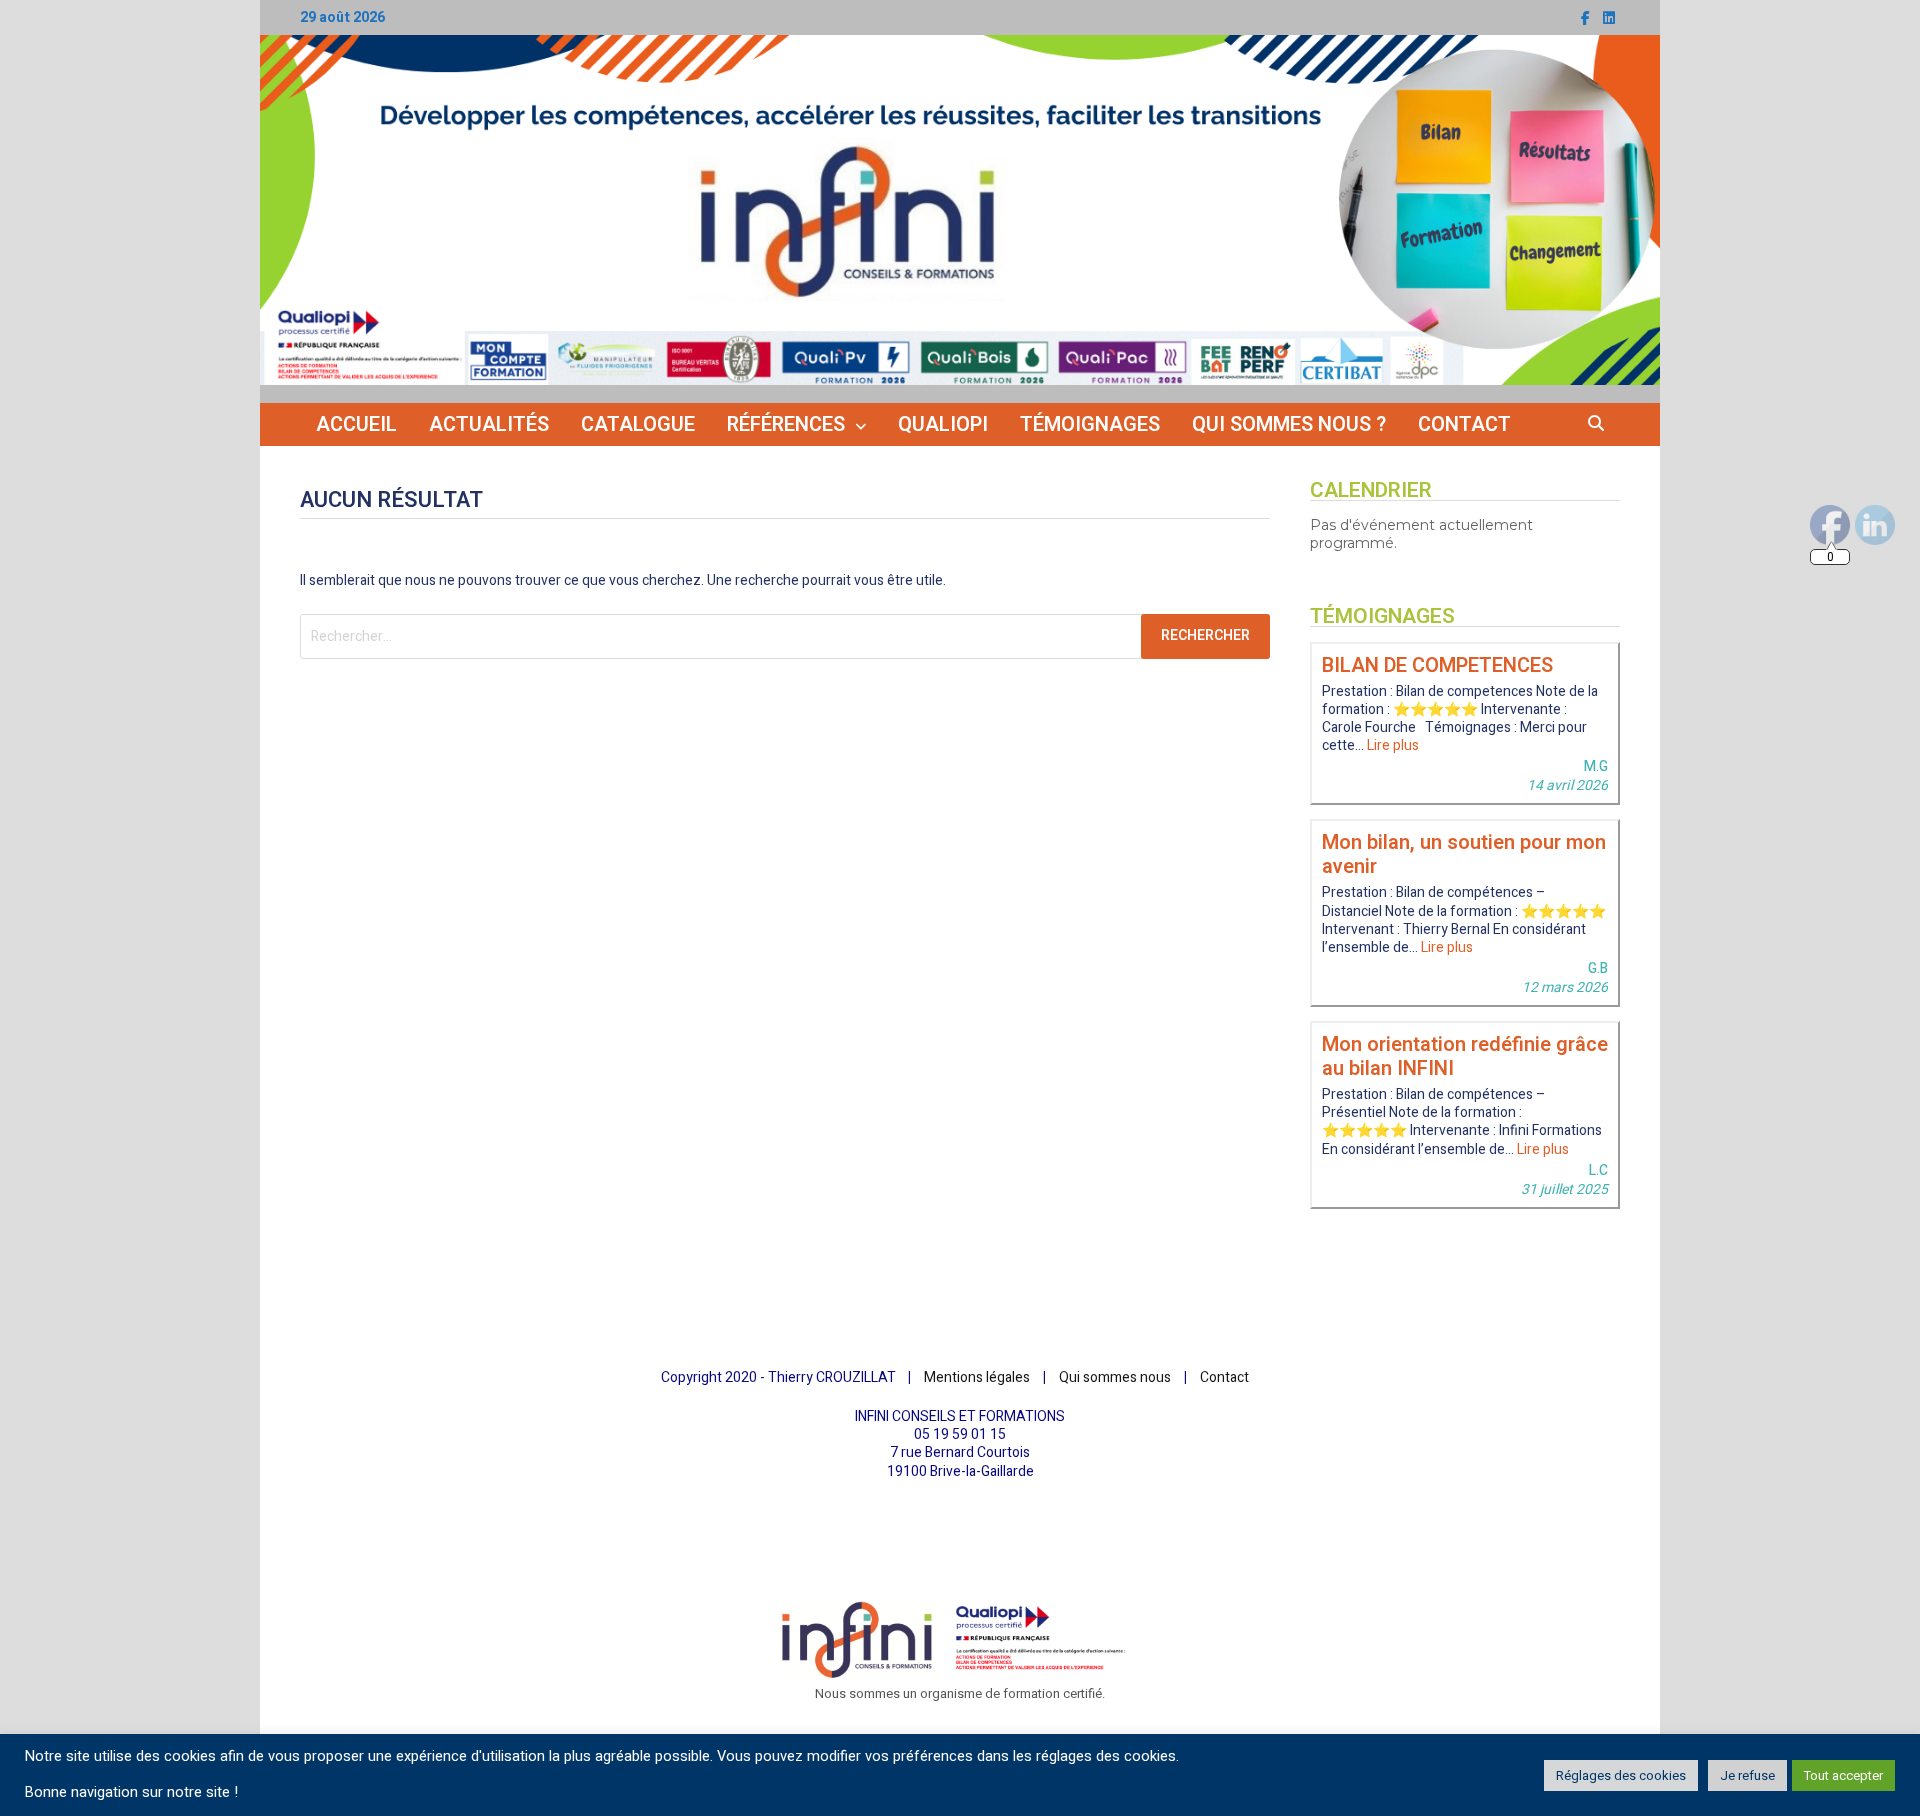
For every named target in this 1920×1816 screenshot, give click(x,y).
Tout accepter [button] (1843, 1775)
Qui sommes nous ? (1289, 424)
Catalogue (638, 424)
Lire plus (1393, 745)
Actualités (489, 424)
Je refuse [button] (1747, 1775)
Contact (1464, 424)
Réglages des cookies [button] (1621, 1775)
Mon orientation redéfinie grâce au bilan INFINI (1465, 1056)
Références (786, 424)
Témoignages (1090, 424)
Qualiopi (943, 424)
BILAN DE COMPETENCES (1437, 665)
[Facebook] (1587, 18)
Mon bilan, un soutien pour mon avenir (1464, 854)
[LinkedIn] (1609, 18)
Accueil (356, 424)
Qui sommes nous (1115, 1377)
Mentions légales (977, 1377)
